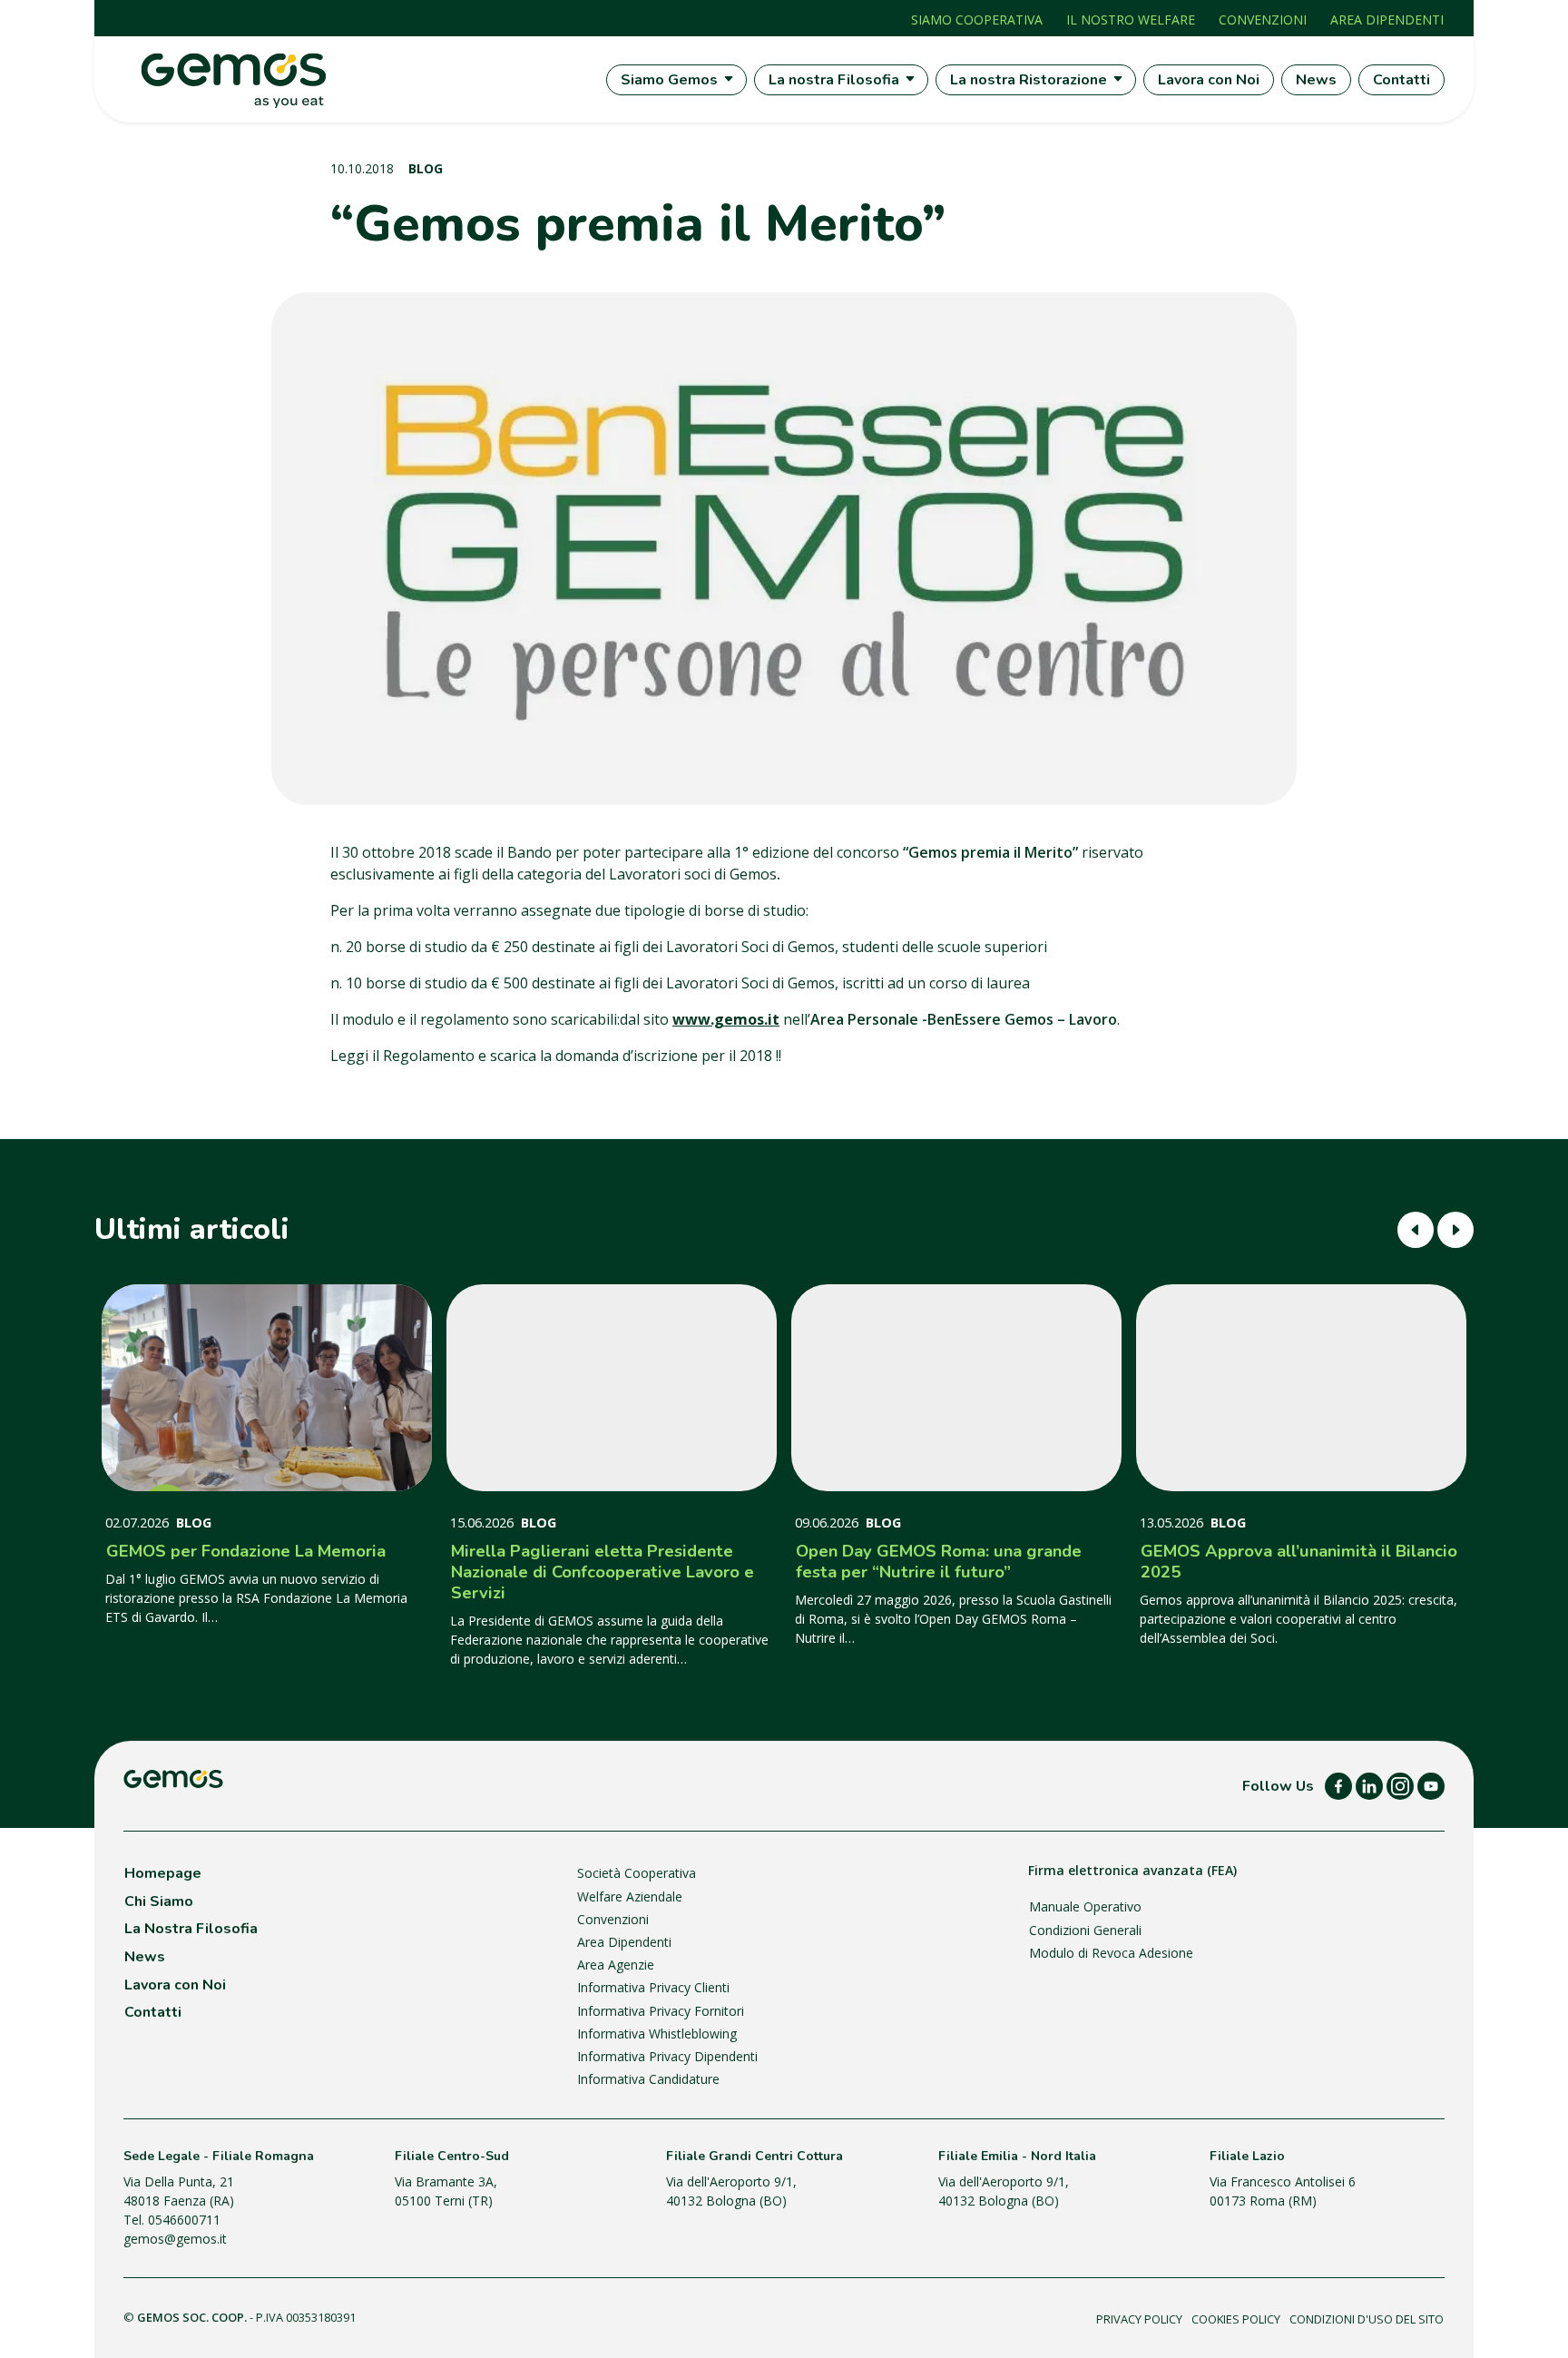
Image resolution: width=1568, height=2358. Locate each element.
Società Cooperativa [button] (637, 1873)
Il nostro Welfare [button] (1131, 20)
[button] (1338, 1786)
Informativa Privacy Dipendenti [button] (667, 2056)
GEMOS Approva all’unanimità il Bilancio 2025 (1299, 1561)
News (1316, 80)
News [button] (145, 1957)
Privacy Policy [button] (1139, 2319)
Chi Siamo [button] (159, 1901)
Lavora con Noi (1209, 80)
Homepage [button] (163, 1873)
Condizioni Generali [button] (1085, 1930)
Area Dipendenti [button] (1387, 20)
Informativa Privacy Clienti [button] (653, 1987)
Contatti (1401, 80)
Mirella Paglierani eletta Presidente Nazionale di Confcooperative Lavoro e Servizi (603, 1572)
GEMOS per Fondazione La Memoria (246, 1551)
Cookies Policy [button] (1236, 2319)
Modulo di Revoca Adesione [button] (1111, 1953)
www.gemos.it (726, 1019)
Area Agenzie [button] (616, 1965)
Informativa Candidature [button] (648, 2079)
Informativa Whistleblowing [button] (657, 2034)
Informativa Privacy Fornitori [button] (661, 2011)
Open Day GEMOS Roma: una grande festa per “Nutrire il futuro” (939, 1561)
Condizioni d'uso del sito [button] (1367, 2319)
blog (426, 168)
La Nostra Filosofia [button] (191, 1929)
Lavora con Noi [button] (175, 1985)
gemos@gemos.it (175, 2239)
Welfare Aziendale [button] (630, 1896)
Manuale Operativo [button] (1085, 1906)
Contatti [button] (153, 2012)
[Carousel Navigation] (1436, 1230)
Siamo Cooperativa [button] (977, 20)
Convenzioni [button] (1263, 20)
